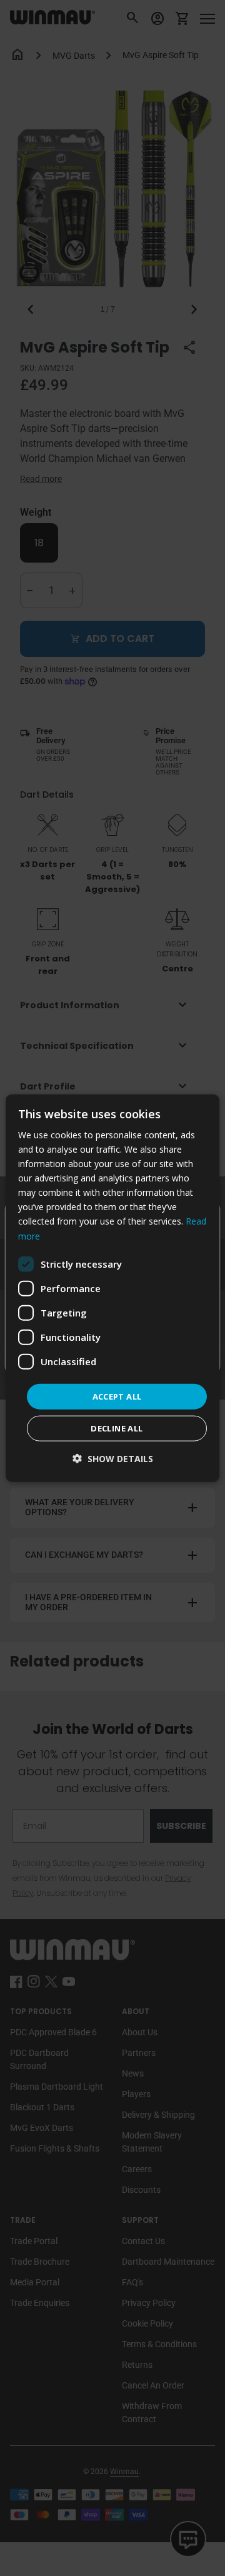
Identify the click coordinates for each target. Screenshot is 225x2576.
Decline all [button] (117, 1428)
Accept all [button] (117, 1396)
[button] (113, 1459)
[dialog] (112, 1288)
